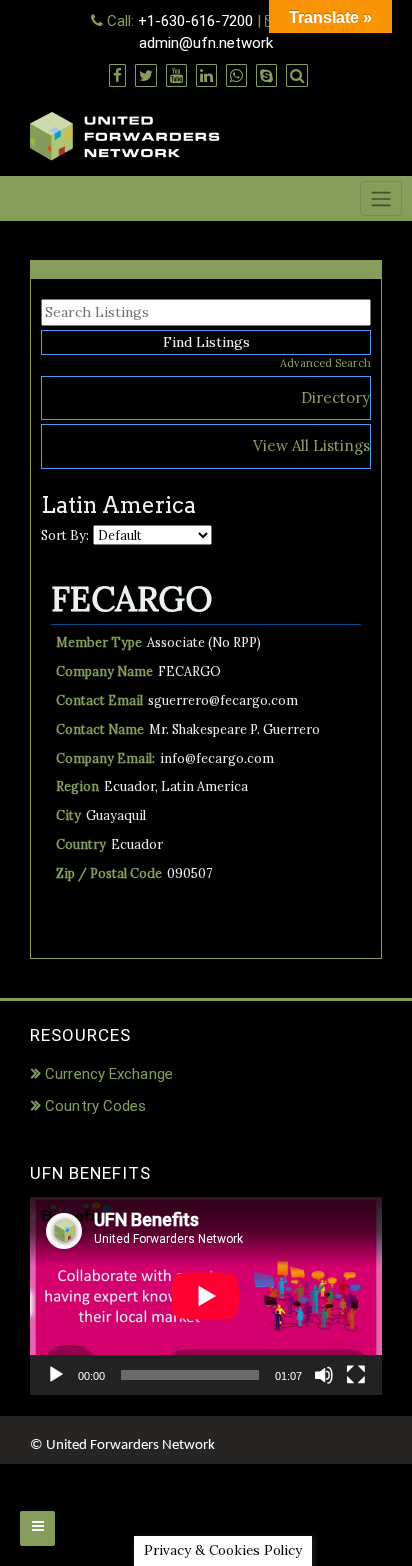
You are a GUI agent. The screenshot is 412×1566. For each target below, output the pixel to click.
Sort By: (65, 535)
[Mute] (324, 1375)
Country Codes (95, 1106)
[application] (206, 1296)
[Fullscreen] (356, 1375)
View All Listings (311, 445)
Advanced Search (325, 363)
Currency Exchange (109, 1074)
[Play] (56, 1375)
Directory (335, 397)
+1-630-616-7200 (195, 21)
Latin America (204, 786)
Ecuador (129, 786)
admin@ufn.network (206, 43)
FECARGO (132, 598)
